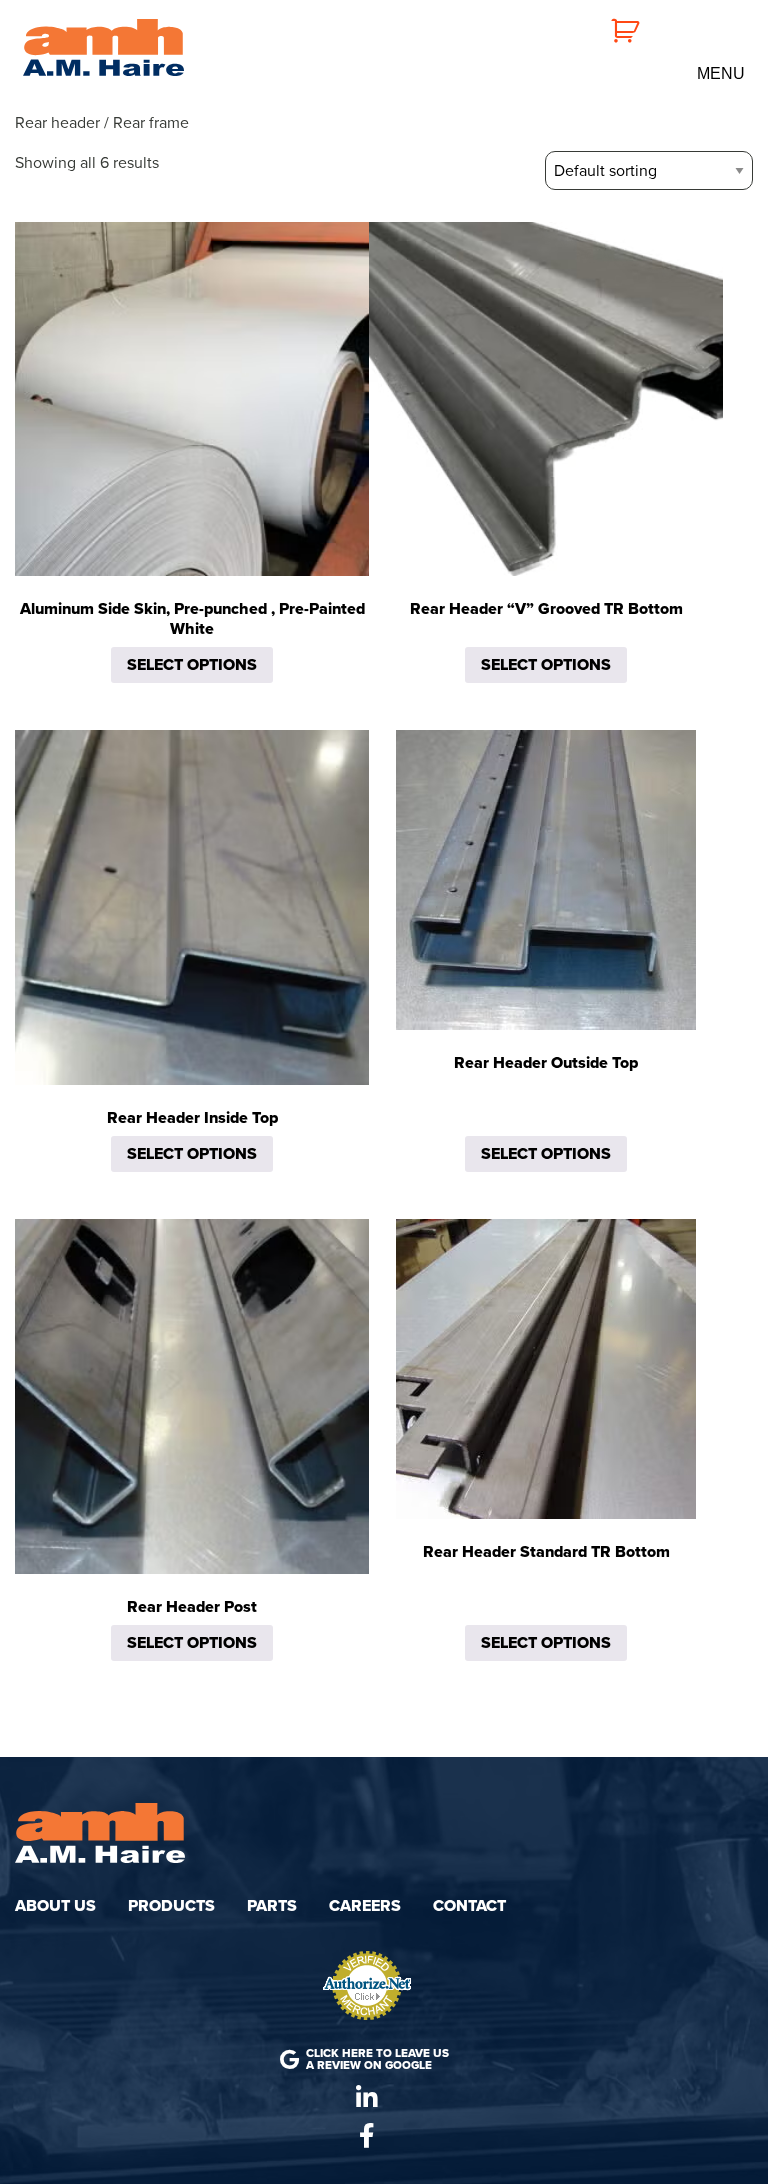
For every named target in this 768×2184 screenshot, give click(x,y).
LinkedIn (367, 2098)
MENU (721, 74)
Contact (469, 1906)
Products (171, 1906)
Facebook (367, 2136)
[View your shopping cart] (614, 29)
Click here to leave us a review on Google (377, 2059)
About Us (55, 1906)
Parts (272, 1906)
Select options (192, 665)
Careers (365, 1906)
